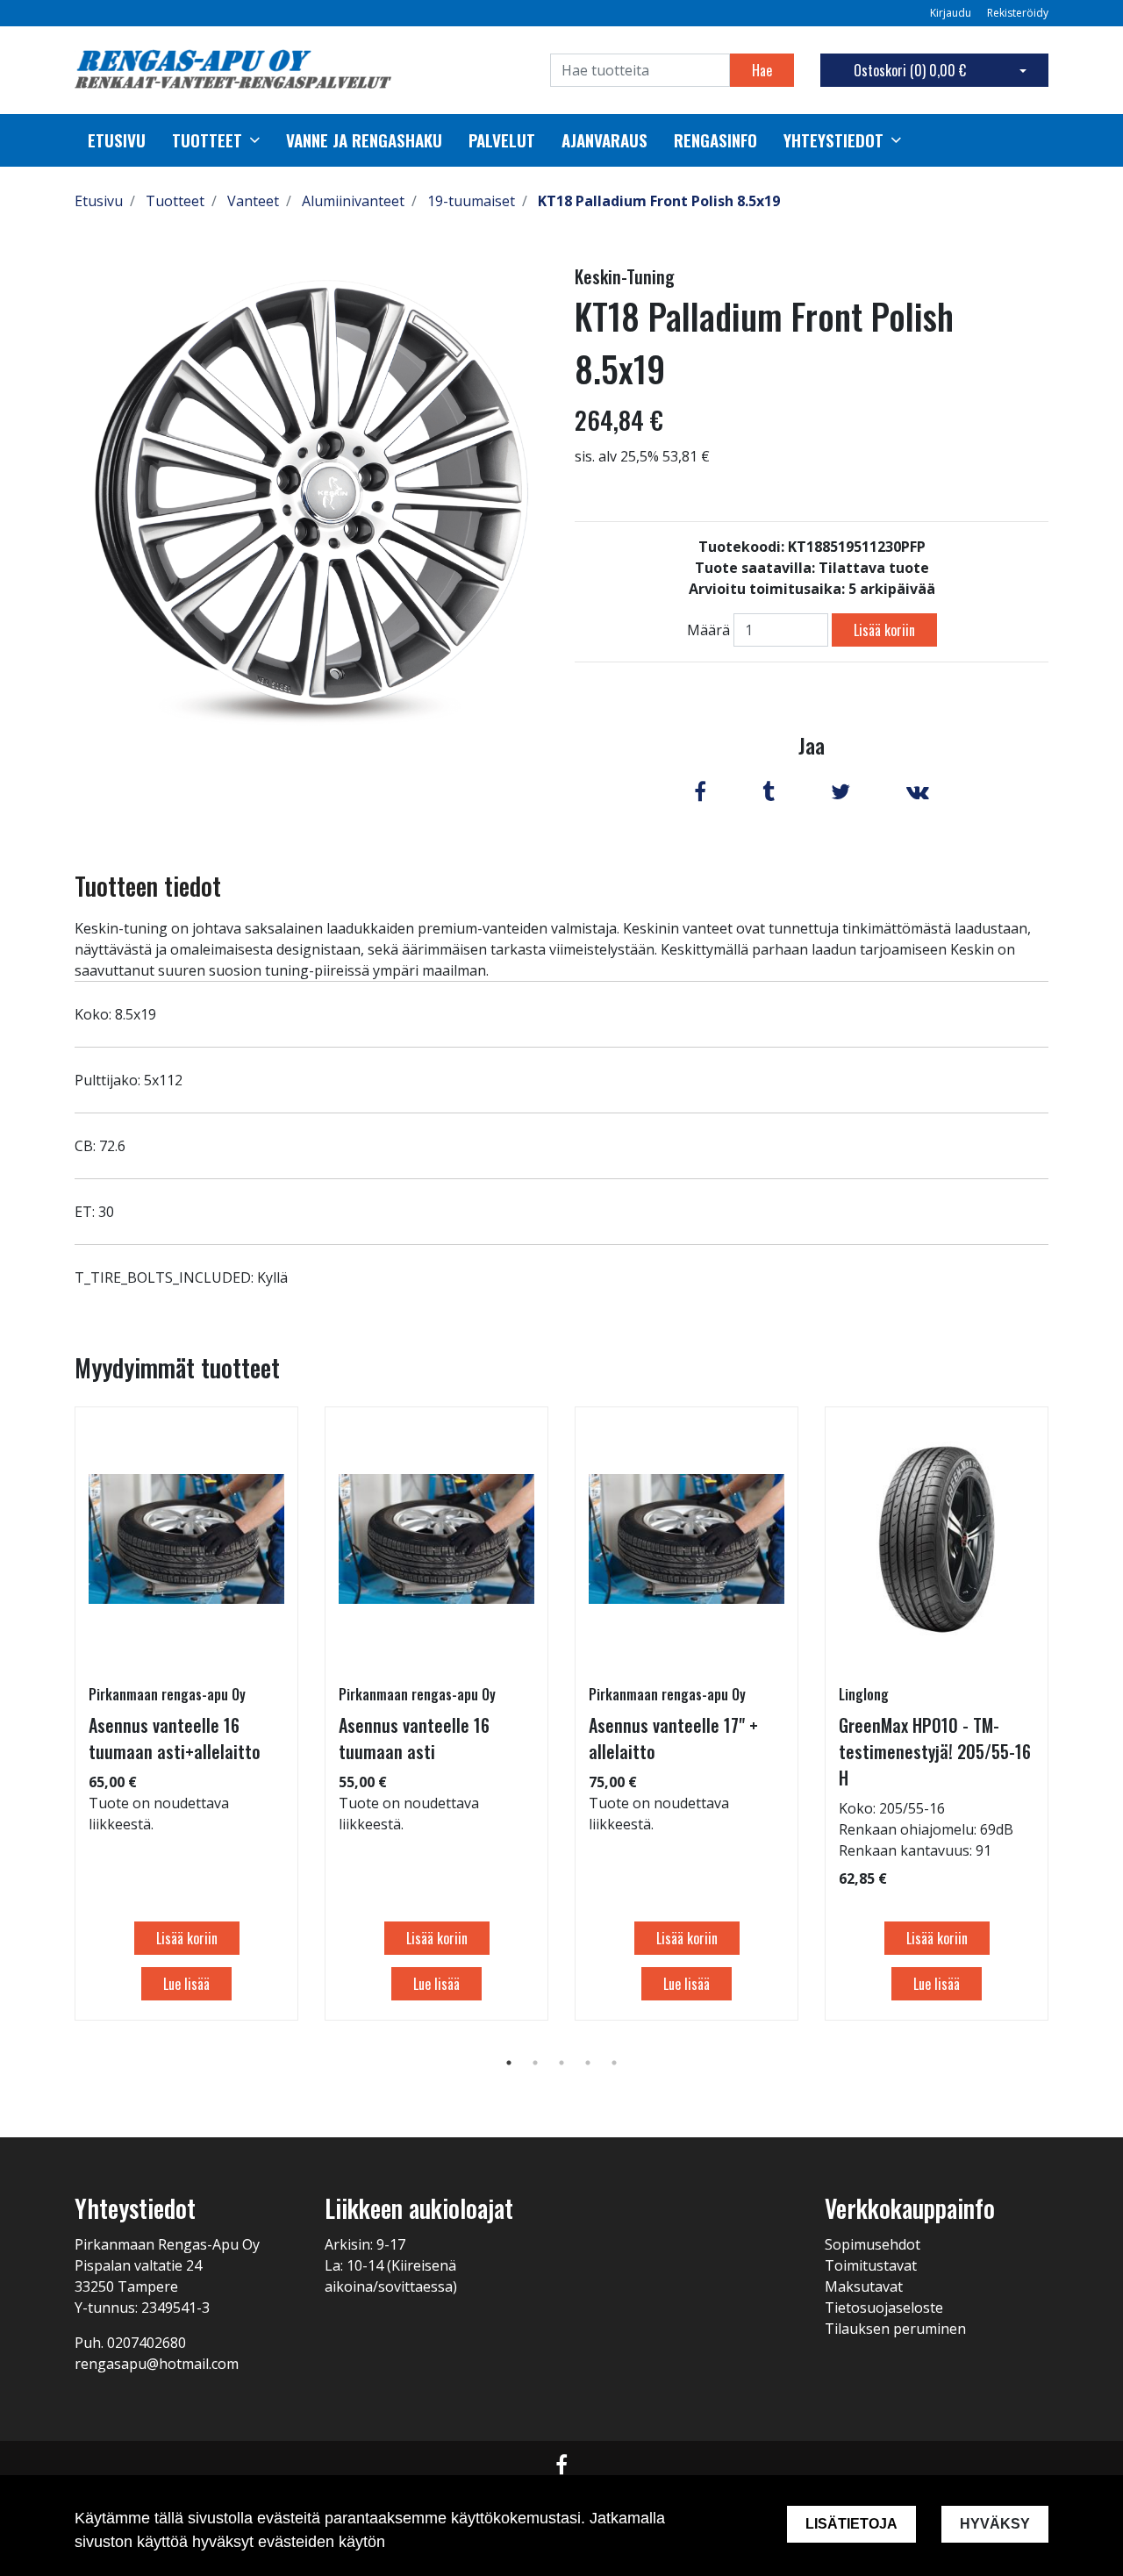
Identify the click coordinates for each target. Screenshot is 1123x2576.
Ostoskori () (910, 70)
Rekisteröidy (1018, 13)
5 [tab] (614, 2063)
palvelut (502, 140)
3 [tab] (561, 2063)
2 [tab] (535, 2063)
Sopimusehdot (873, 2244)
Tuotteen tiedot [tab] (148, 886)
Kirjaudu (952, 13)
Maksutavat (864, 2286)
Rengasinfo (715, 140)
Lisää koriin (884, 630)
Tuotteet (207, 140)
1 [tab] (509, 2063)
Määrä (708, 630)
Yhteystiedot (833, 140)
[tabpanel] (186, 1714)
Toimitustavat (871, 2265)
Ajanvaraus (604, 140)
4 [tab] (588, 2063)
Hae (762, 70)
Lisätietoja (851, 2524)
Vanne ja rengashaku (364, 140)
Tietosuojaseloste (884, 2308)
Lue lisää (186, 1984)
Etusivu (117, 140)
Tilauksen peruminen (895, 2329)
